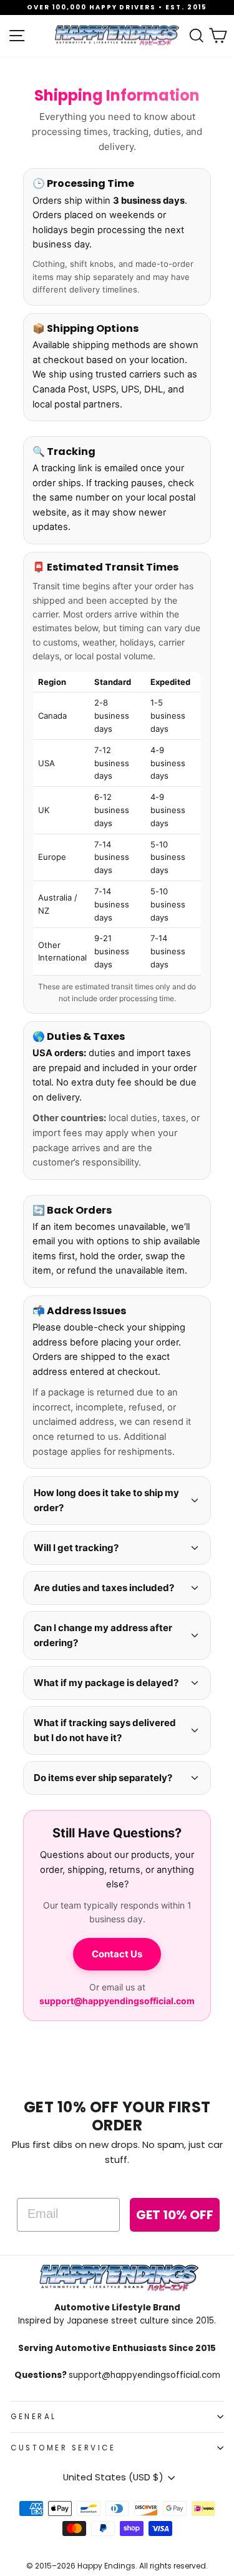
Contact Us (117, 1954)
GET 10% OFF (175, 2215)
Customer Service (63, 2448)
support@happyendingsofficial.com (117, 2001)
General (34, 2417)
